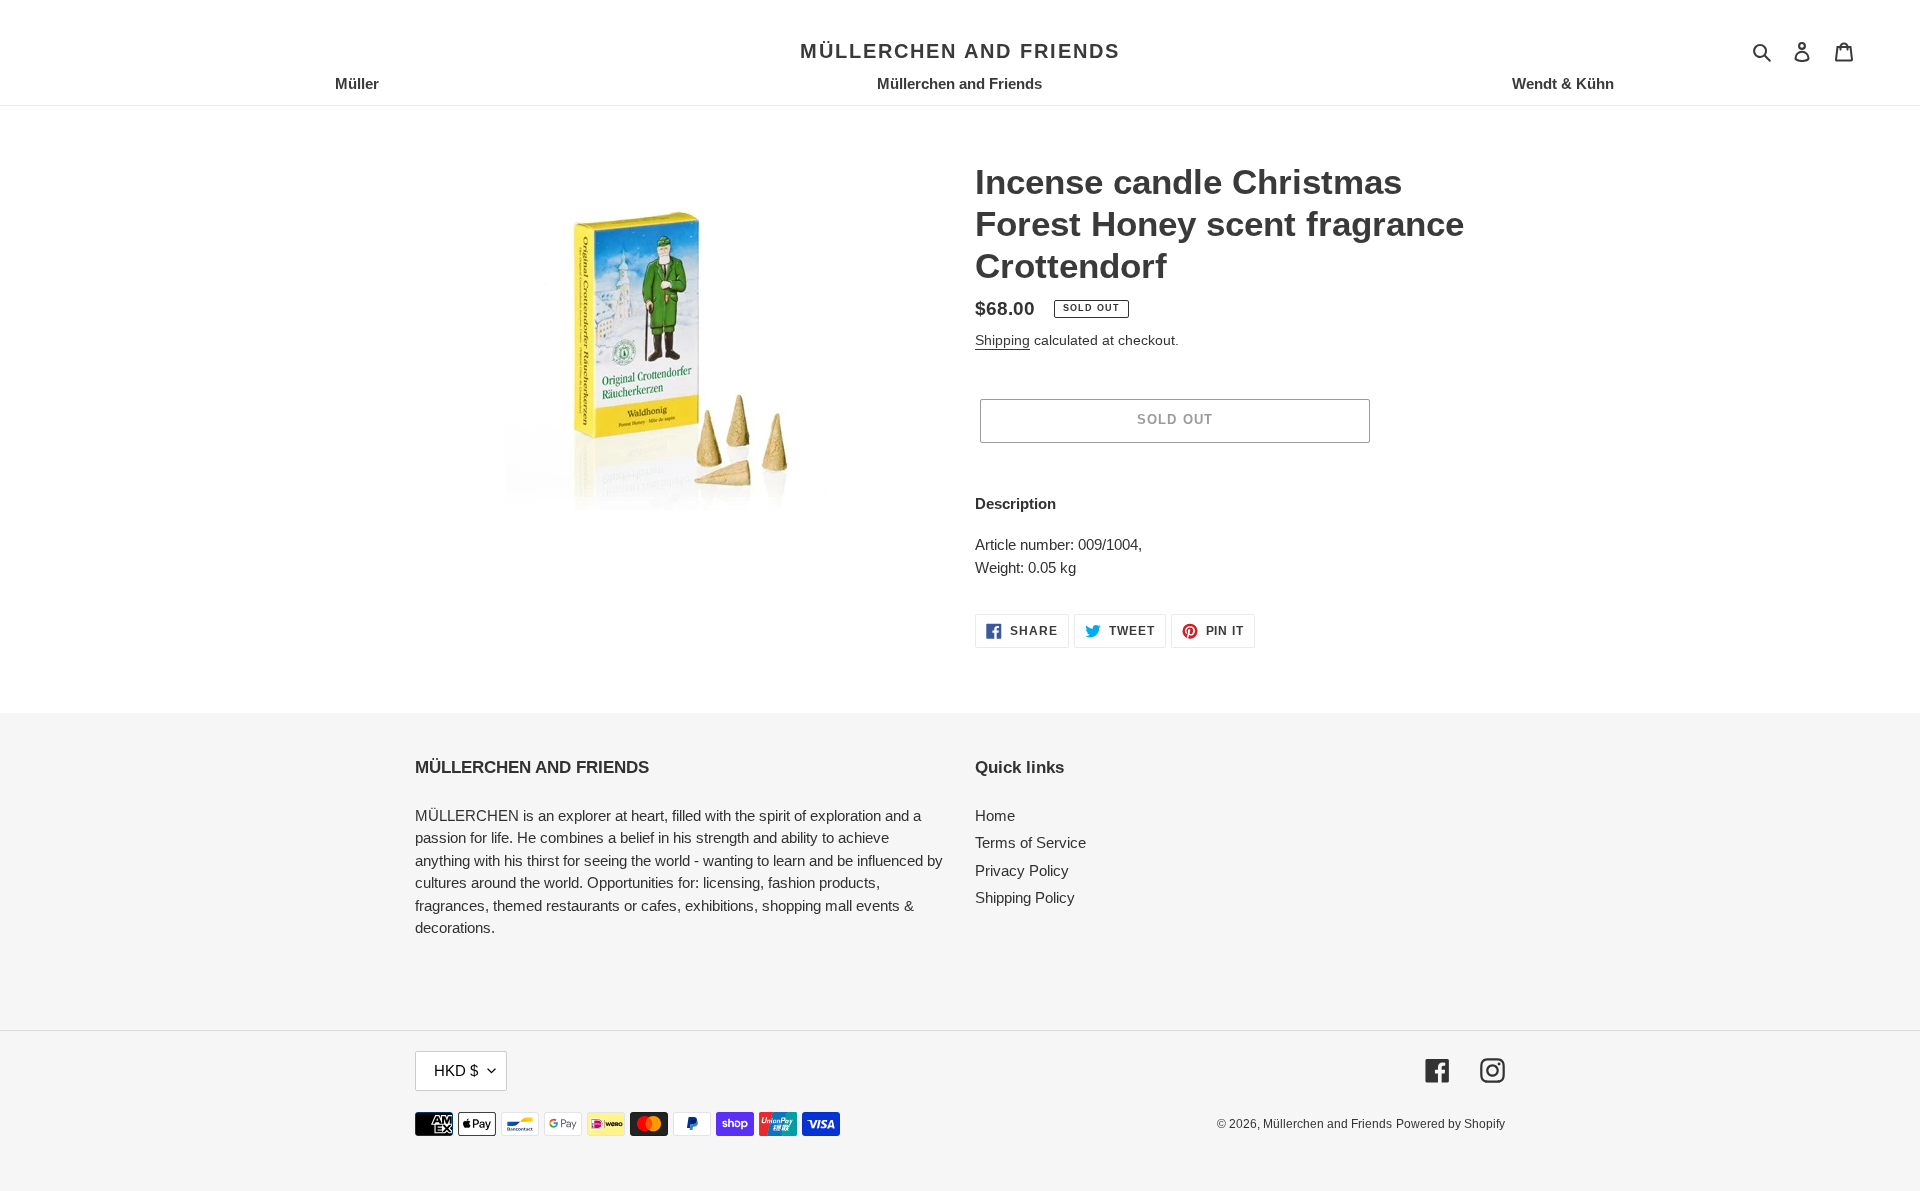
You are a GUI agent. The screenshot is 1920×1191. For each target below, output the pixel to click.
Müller (357, 83)
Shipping (1002, 340)
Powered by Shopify (1450, 1124)
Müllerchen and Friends (960, 51)
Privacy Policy (1022, 870)
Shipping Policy (1025, 897)
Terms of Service (1030, 842)
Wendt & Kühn (1563, 83)
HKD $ (456, 1070)
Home (995, 815)
